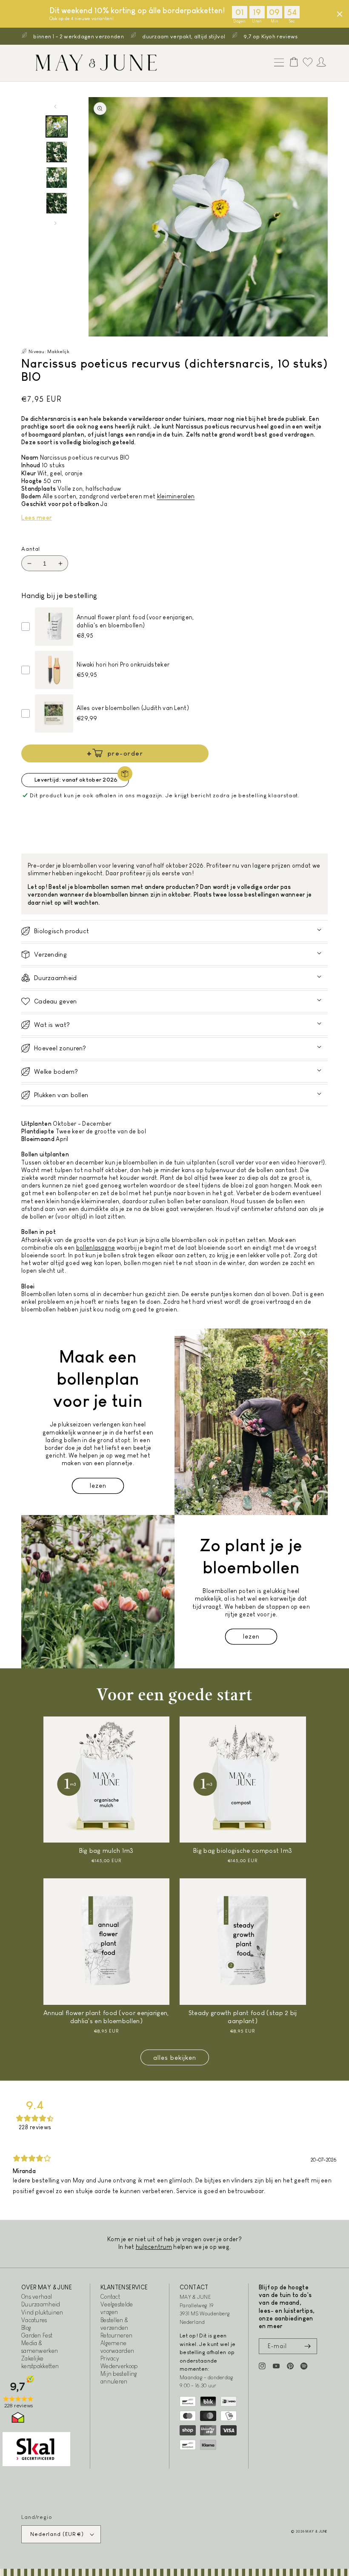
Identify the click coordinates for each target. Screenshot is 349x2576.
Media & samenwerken (40, 2347)
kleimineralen (176, 496)
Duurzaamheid (41, 2304)
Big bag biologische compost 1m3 (243, 1850)
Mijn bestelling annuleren (119, 2378)
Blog (26, 2328)
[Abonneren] (307, 2346)
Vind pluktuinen (42, 2312)
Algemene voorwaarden (117, 2347)
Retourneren (116, 2335)
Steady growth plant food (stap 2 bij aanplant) (243, 2017)
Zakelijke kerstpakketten (40, 2362)
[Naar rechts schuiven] (55, 223)
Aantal (31, 549)
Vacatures (34, 2320)
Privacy (110, 2358)
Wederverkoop (119, 2366)
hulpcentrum (154, 2247)
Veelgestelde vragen (117, 2308)
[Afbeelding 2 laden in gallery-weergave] (57, 152)
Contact (110, 2297)
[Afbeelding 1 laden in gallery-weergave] (57, 126)
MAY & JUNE (317, 2531)
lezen (98, 1485)
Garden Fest (37, 2335)
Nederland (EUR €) (57, 2534)
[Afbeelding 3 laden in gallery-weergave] (57, 178)
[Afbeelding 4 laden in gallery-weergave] (57, 203)
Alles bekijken (175, 2057)
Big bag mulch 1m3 (106, 1850)
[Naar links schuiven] (55, 106)
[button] (277, 63)
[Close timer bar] (340, 14)
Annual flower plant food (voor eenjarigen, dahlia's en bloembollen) (106, 2017)
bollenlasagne (96, 1248)
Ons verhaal (37, 2297)
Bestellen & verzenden (114, 2324)
